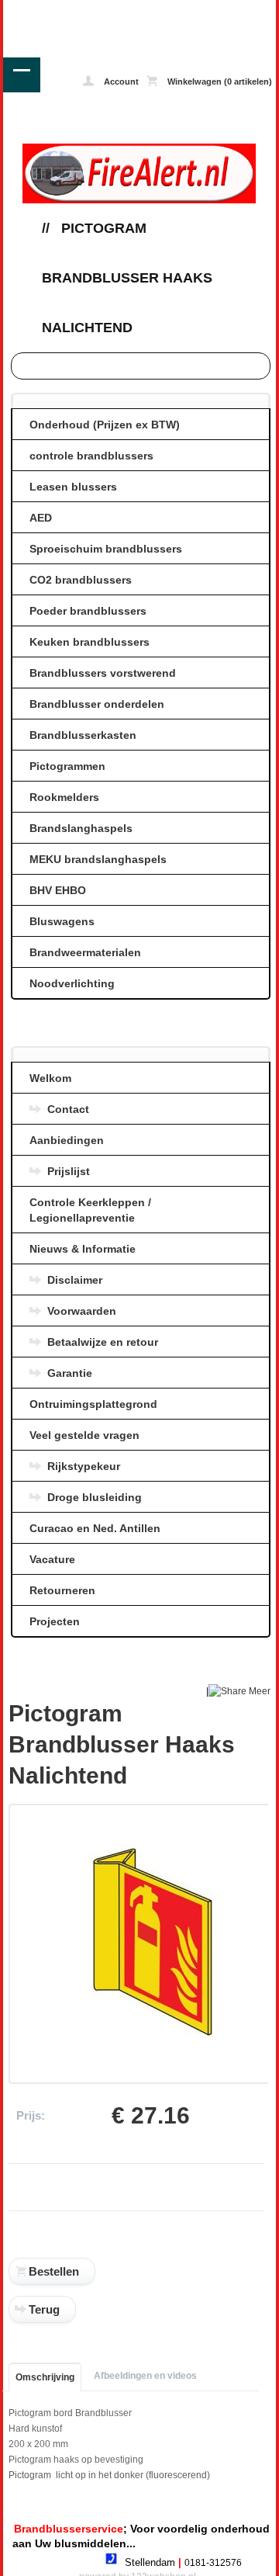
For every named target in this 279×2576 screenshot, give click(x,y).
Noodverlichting (72, 983)
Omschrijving (45, 2377)
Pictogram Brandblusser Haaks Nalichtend (127, 278)
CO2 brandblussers (81, 580)
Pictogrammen (67, 766)
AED (41, 518)
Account (120, 81)
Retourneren (62, 1590)
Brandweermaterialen (85, 952)
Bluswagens (62, 921)
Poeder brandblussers (88, 611)
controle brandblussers (91, 456)
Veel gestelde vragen (84, 1435)
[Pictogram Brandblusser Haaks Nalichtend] (153, 2055)
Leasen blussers (73, 487)
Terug (44, 2309)
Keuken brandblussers (90, 642)
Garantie (70, 1373)
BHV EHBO (58, 890)
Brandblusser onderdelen (97, 704)
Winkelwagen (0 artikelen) (219, 81)
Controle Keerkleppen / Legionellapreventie (90, 1210)
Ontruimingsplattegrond (93, 1404)
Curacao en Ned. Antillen (95, 1528)
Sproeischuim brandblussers (106, 549)
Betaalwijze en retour (103, 1342)
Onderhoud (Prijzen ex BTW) (105, 425)
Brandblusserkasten (83, 735)
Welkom (50, 1078)
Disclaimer (75, 1280)
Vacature (52, 1559)
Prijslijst (69, 1171)
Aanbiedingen (67, 1140)
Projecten (55, 1621)
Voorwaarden (82, 1311)
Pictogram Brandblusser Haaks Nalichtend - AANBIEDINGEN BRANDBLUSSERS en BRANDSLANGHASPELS (58, 11)
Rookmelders (64, 797)
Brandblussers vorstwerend (103, 673)
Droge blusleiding (95, 1497)
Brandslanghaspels (81, 828)
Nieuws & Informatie (83, 1249)
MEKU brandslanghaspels (98, 859)
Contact (68, 1109)
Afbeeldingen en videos (145, 2376)
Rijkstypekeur (84, 1466)
